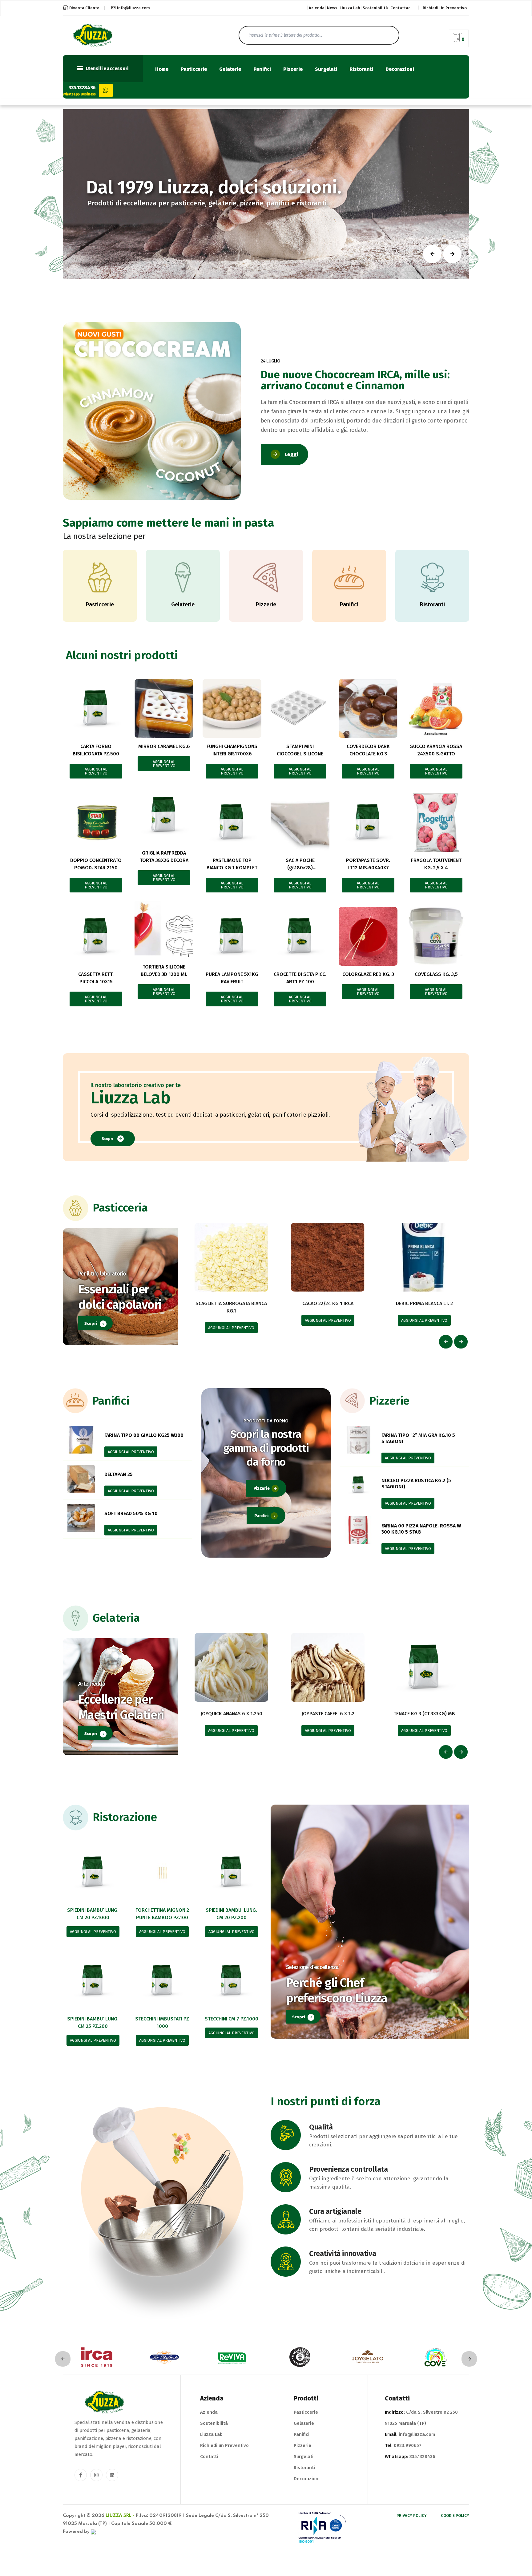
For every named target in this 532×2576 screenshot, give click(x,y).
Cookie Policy (455, 2515)
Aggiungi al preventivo (96, 771)
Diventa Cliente (84, 8)
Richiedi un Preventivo (224, 2445)
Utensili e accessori (107, 69)
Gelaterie (230, 69)
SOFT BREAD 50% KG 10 (131, 1513)
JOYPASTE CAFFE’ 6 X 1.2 (328, 1714)
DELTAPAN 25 (119, 1474)
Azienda (317, 8)
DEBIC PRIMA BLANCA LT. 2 (424, 1303)
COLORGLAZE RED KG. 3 (368, 974)
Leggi (292, 454)
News (332, 8)
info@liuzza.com (133, 8)
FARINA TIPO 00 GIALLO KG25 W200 (144, 1435)
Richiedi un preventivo (445, 8)
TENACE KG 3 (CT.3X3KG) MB (424, 1714)
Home (162, 69)
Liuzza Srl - (120, 2516)
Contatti (209, 2457)
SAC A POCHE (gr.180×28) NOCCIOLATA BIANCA (300, 868)
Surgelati (326, 69)
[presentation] (446, 1342)
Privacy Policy (412, 2515)
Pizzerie (293, 69)
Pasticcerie (194, 69)
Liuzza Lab (350, 8)
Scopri (107, 1139)
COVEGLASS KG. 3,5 (436, 974)
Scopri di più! (200, 218)
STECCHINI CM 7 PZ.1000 (232, 2019)
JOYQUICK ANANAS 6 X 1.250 (231, 1714)
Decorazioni (400, 69)
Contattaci (401, 8)
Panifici (262, 69)
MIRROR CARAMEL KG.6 (164, 746)
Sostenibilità (375, 8)
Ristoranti (361, 69)
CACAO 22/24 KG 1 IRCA (328, 1303)
